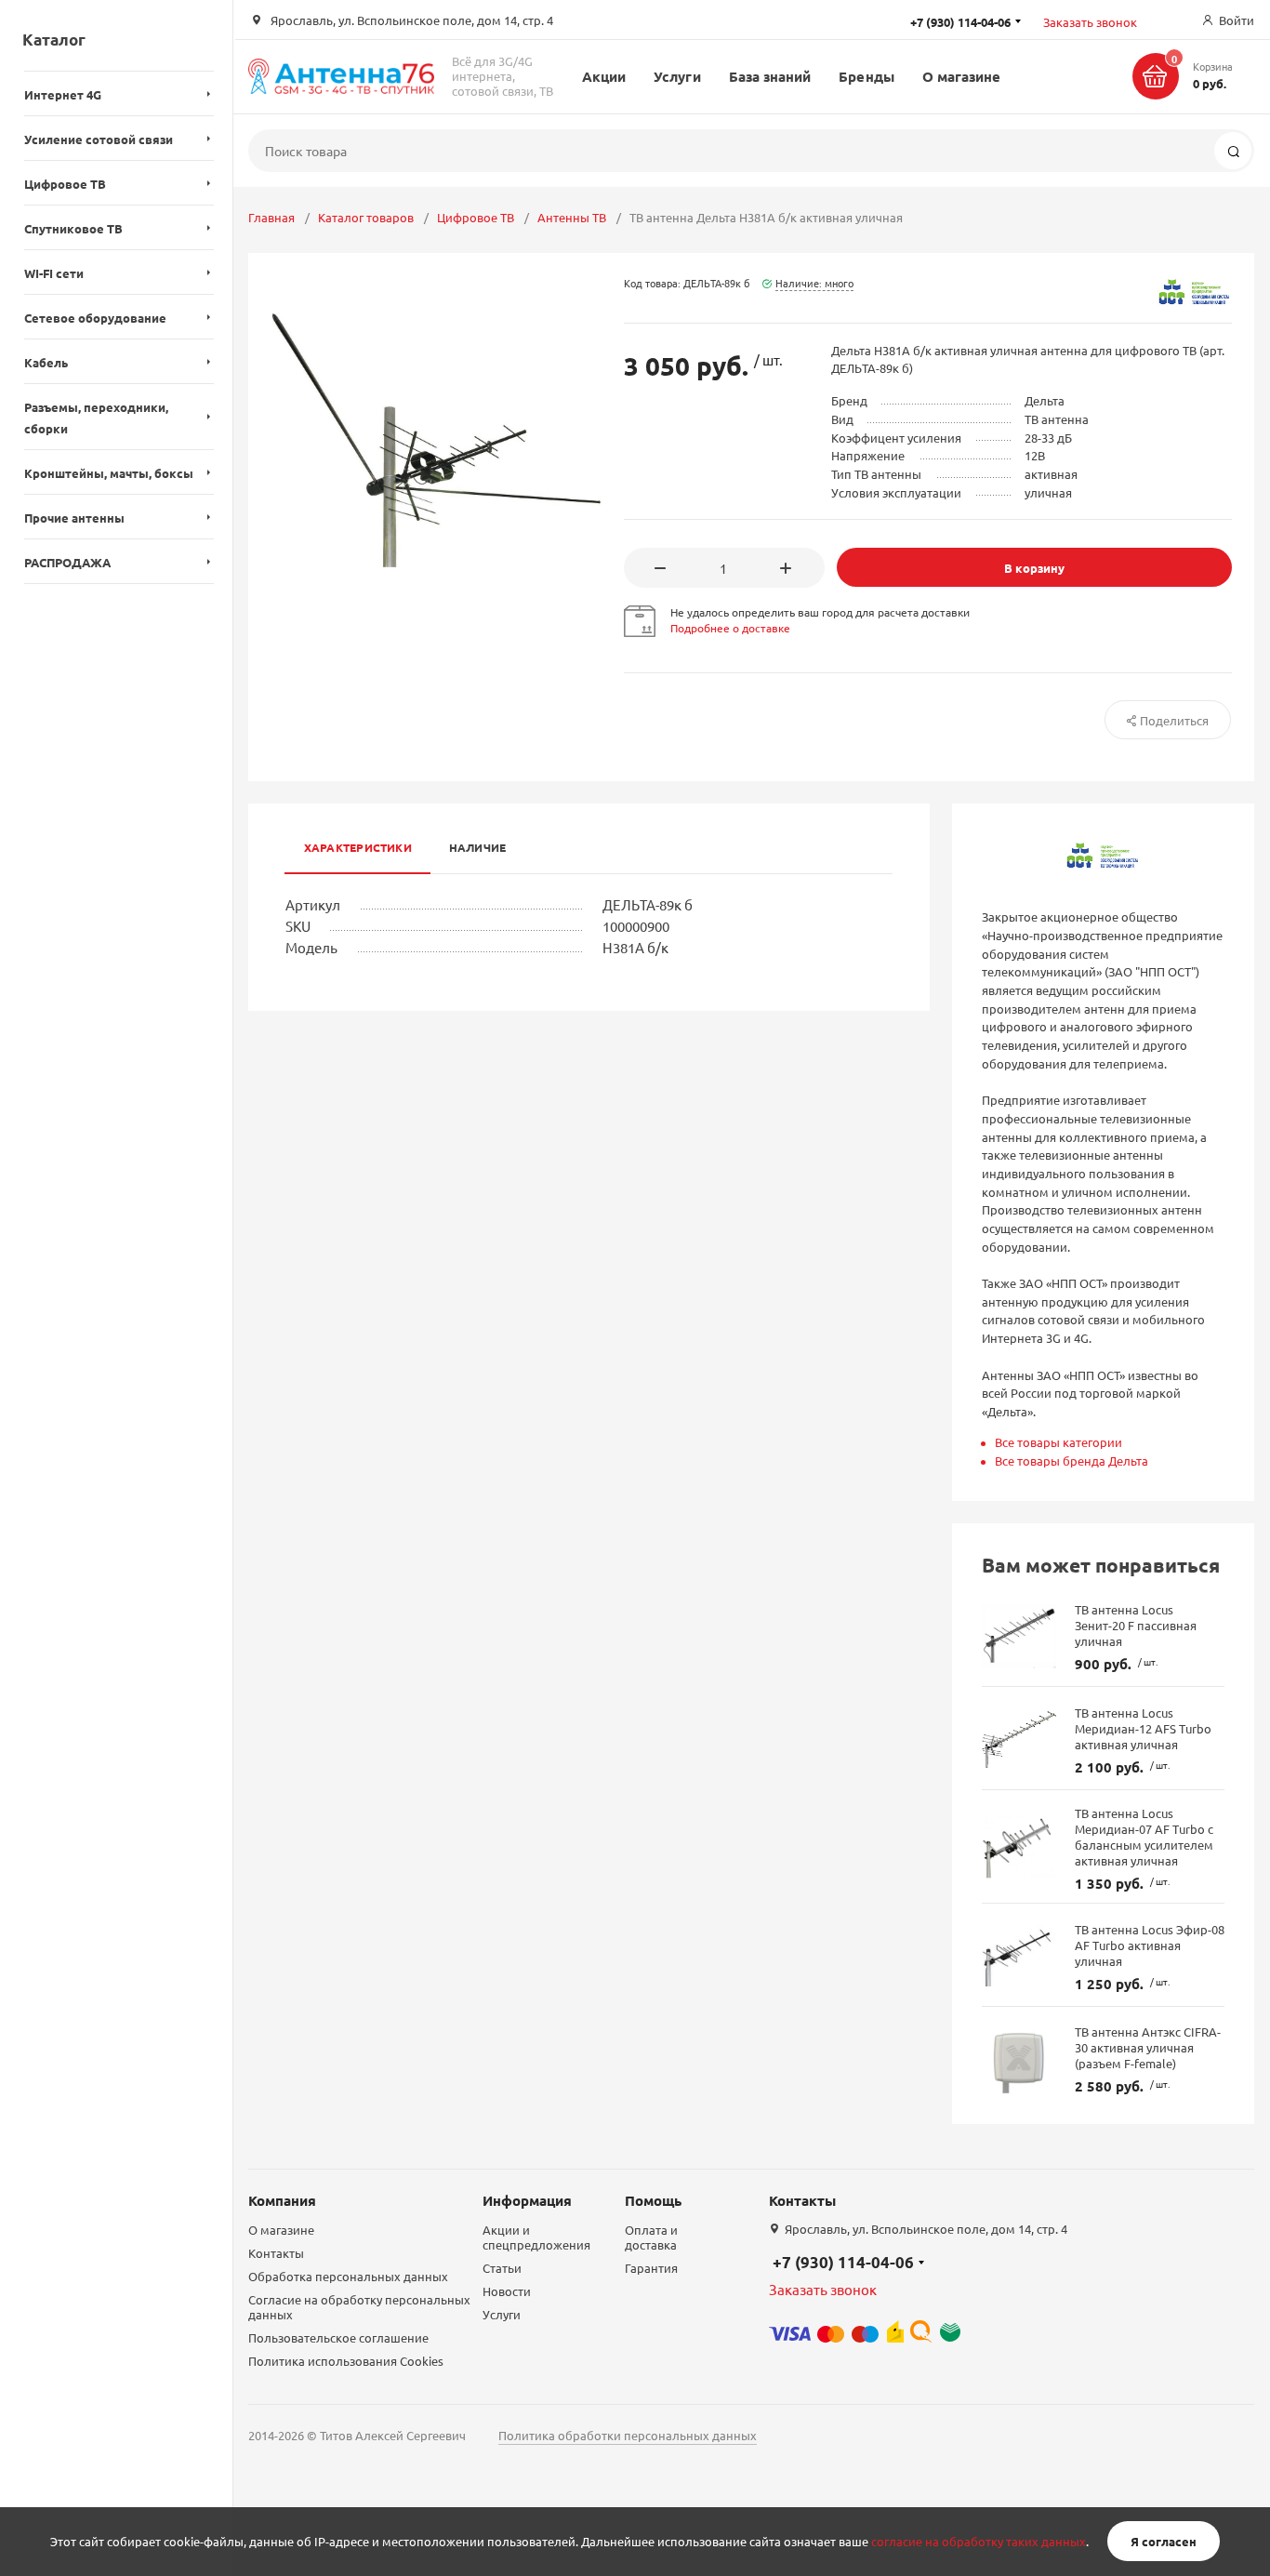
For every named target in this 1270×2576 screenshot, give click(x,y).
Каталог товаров (366, 217)
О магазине (962, 76)
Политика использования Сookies (346, 2361)
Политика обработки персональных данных (628, 2435)
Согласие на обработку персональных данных (359, 2307)
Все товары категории (1058, 1442)
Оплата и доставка (651, 2237)
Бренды (866, 76)
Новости (507, 2291)
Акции (604, 76)
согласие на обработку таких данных (979, 2541)
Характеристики (358, 847)
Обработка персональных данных (348, 2276)
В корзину (1034, 568)
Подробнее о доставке (730, 628)
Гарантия (651, 2268)
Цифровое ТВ (476, 217)
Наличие (478, 847)
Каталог (54, 40)
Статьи (502, 2268)
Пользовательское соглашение (338, 2337)
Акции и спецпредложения (536, 2237)
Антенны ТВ (572, 217)
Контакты (276, 2253)
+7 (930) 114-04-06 (843, 2262)
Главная (271, 217)
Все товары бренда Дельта (1072, 1461)
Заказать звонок (1090, 22)
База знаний (770, 76)
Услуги (677, 76)
